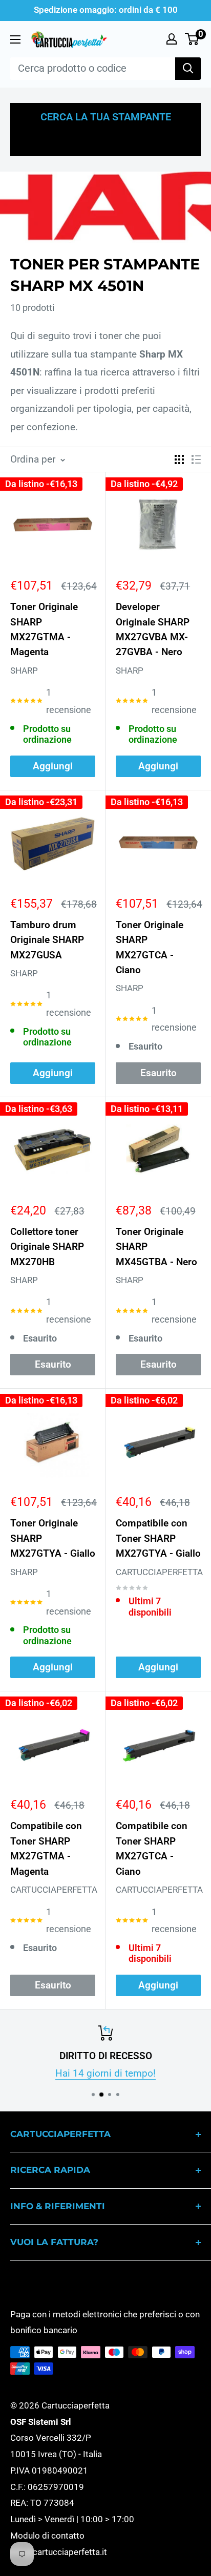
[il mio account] (172, 39)
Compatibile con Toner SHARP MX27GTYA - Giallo (158, 1538)
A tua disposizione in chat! (117, 2073)
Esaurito (159, 1073)
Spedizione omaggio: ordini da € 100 (106, 10)
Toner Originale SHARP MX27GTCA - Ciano (150, 947)
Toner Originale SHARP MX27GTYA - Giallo (53, 1538)
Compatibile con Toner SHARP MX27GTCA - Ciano (152, 1848)
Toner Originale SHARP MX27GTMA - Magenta (44, 629)
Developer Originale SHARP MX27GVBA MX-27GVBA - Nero (153, 629)
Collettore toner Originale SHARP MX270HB (47, 1247)
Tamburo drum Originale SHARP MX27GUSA (47, 940)
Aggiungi (53, 766)
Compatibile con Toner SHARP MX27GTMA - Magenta (46, 1848)
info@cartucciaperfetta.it (59, 2552)
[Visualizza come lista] (196, 459)
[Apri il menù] (15, 39)
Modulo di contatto (47, 2536)
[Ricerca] (188, 69)
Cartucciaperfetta (158, 1572)
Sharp (24, 671)
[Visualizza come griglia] (179, 459)
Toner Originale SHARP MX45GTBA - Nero (156, 1247)
